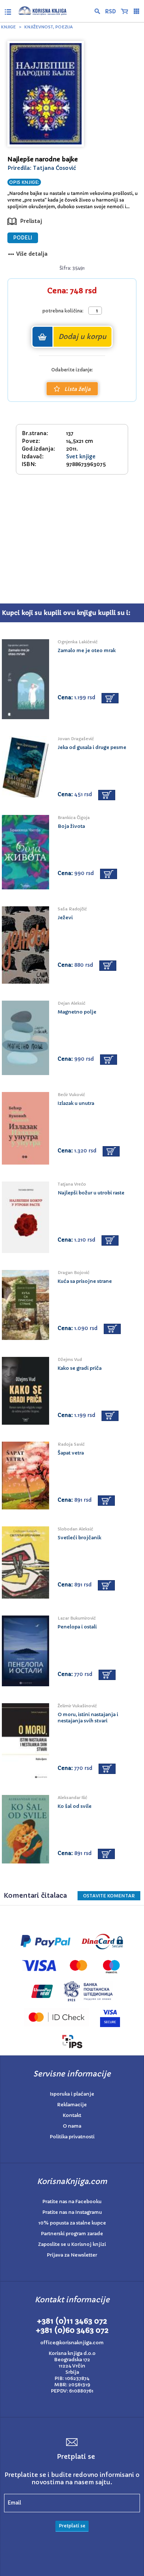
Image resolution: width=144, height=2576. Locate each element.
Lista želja (77, 389)
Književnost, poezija (49, 27)
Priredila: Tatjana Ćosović (42, 168)
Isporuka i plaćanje (72, 2094)
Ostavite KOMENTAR (109, 1896)
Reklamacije (72, 2105)
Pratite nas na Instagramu (72, 2212)
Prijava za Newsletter (72, 2255)
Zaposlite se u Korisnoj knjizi (72, 2244)
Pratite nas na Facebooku (72, 2201)
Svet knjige (81, 456)
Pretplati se (72, 2526)
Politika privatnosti (72, 2137)
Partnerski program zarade (72, 2234)
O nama (72, 2126)
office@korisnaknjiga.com (72, 2343)
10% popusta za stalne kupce (72, 2223)
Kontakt (72, 2115)
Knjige (8, 27)
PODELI (23, 238)
